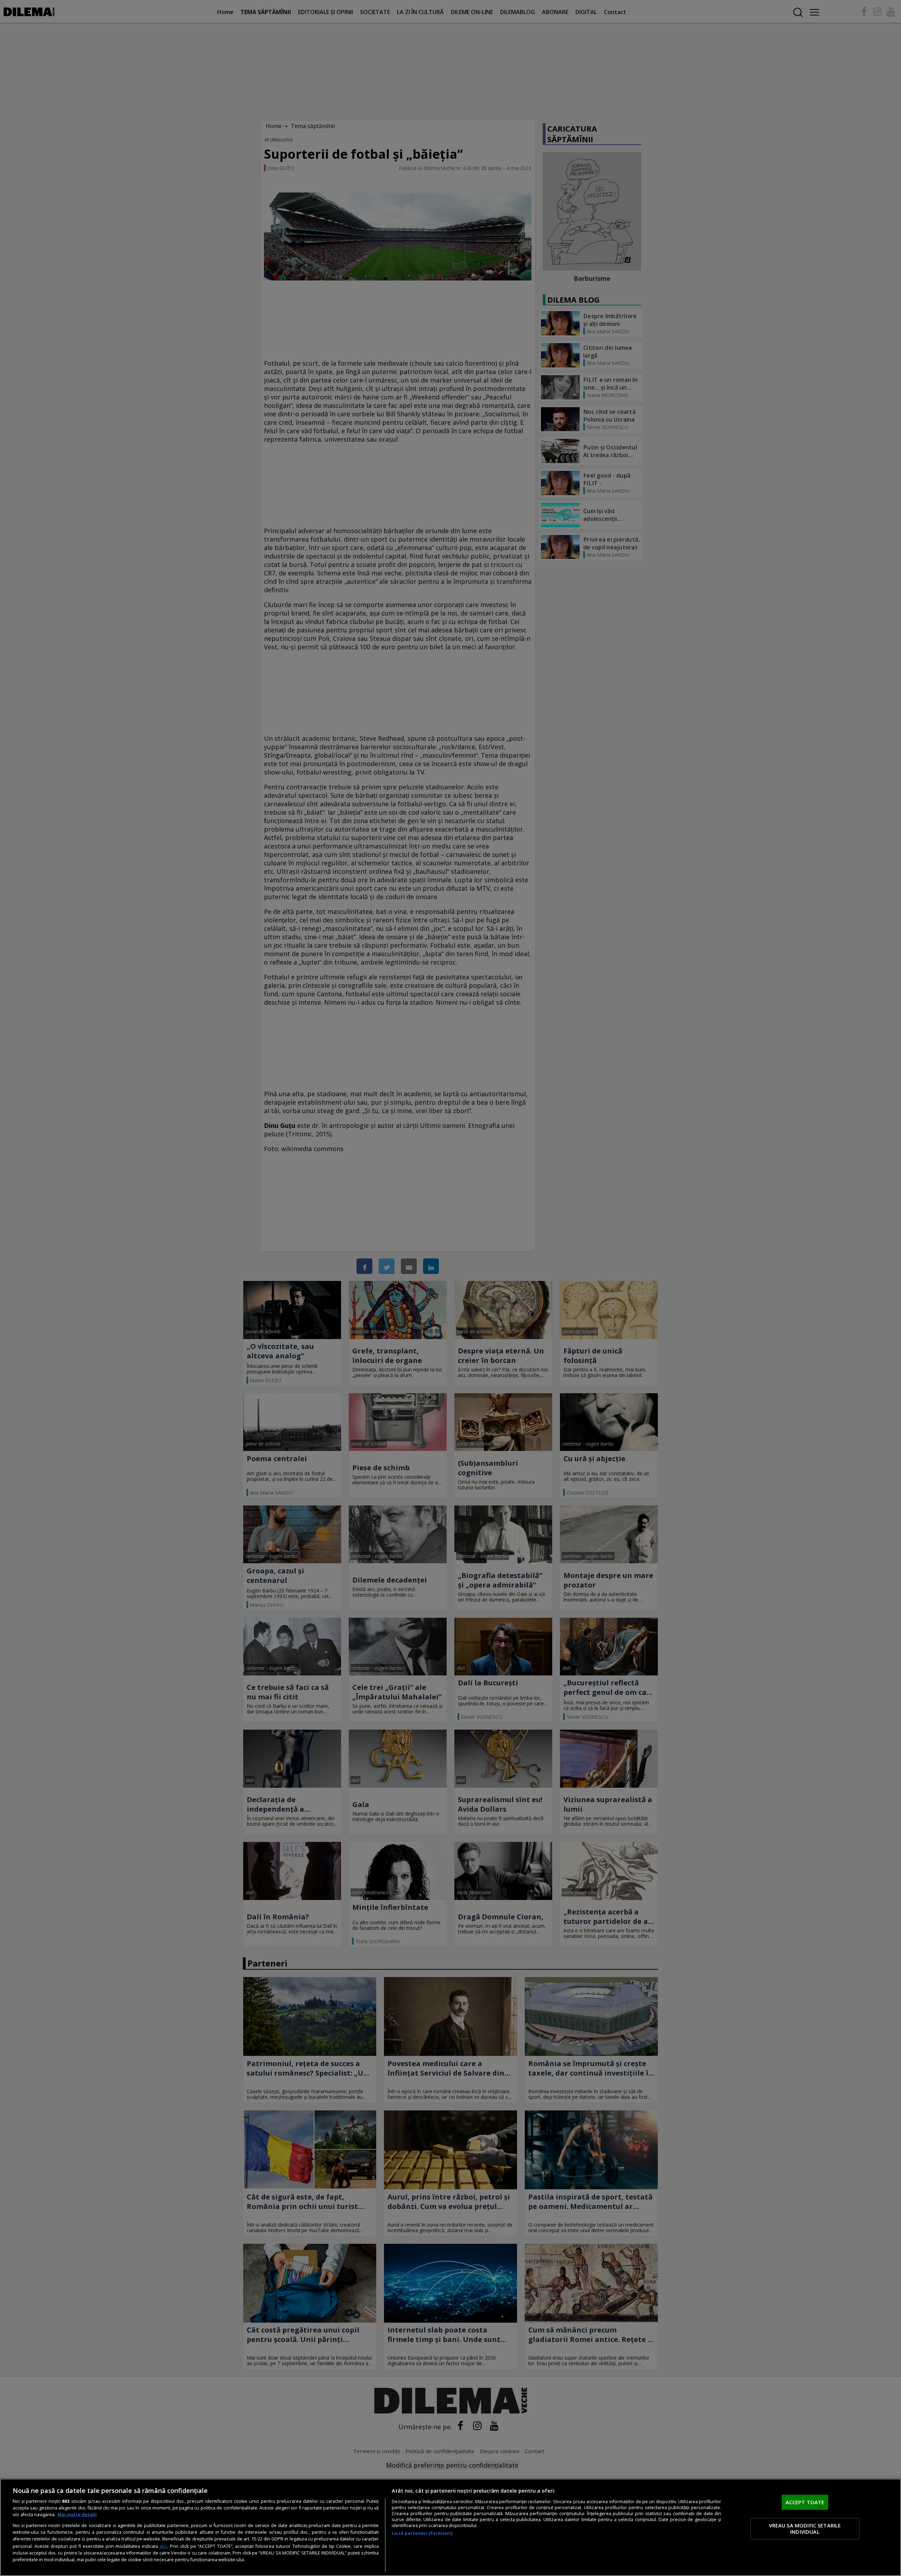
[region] (450, 2527)
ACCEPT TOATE (805, 2502)
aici (163, 2546)
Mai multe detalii (77, 2515)
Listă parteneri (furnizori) (422, 2533)
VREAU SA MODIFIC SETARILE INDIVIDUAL (805, 2528)
